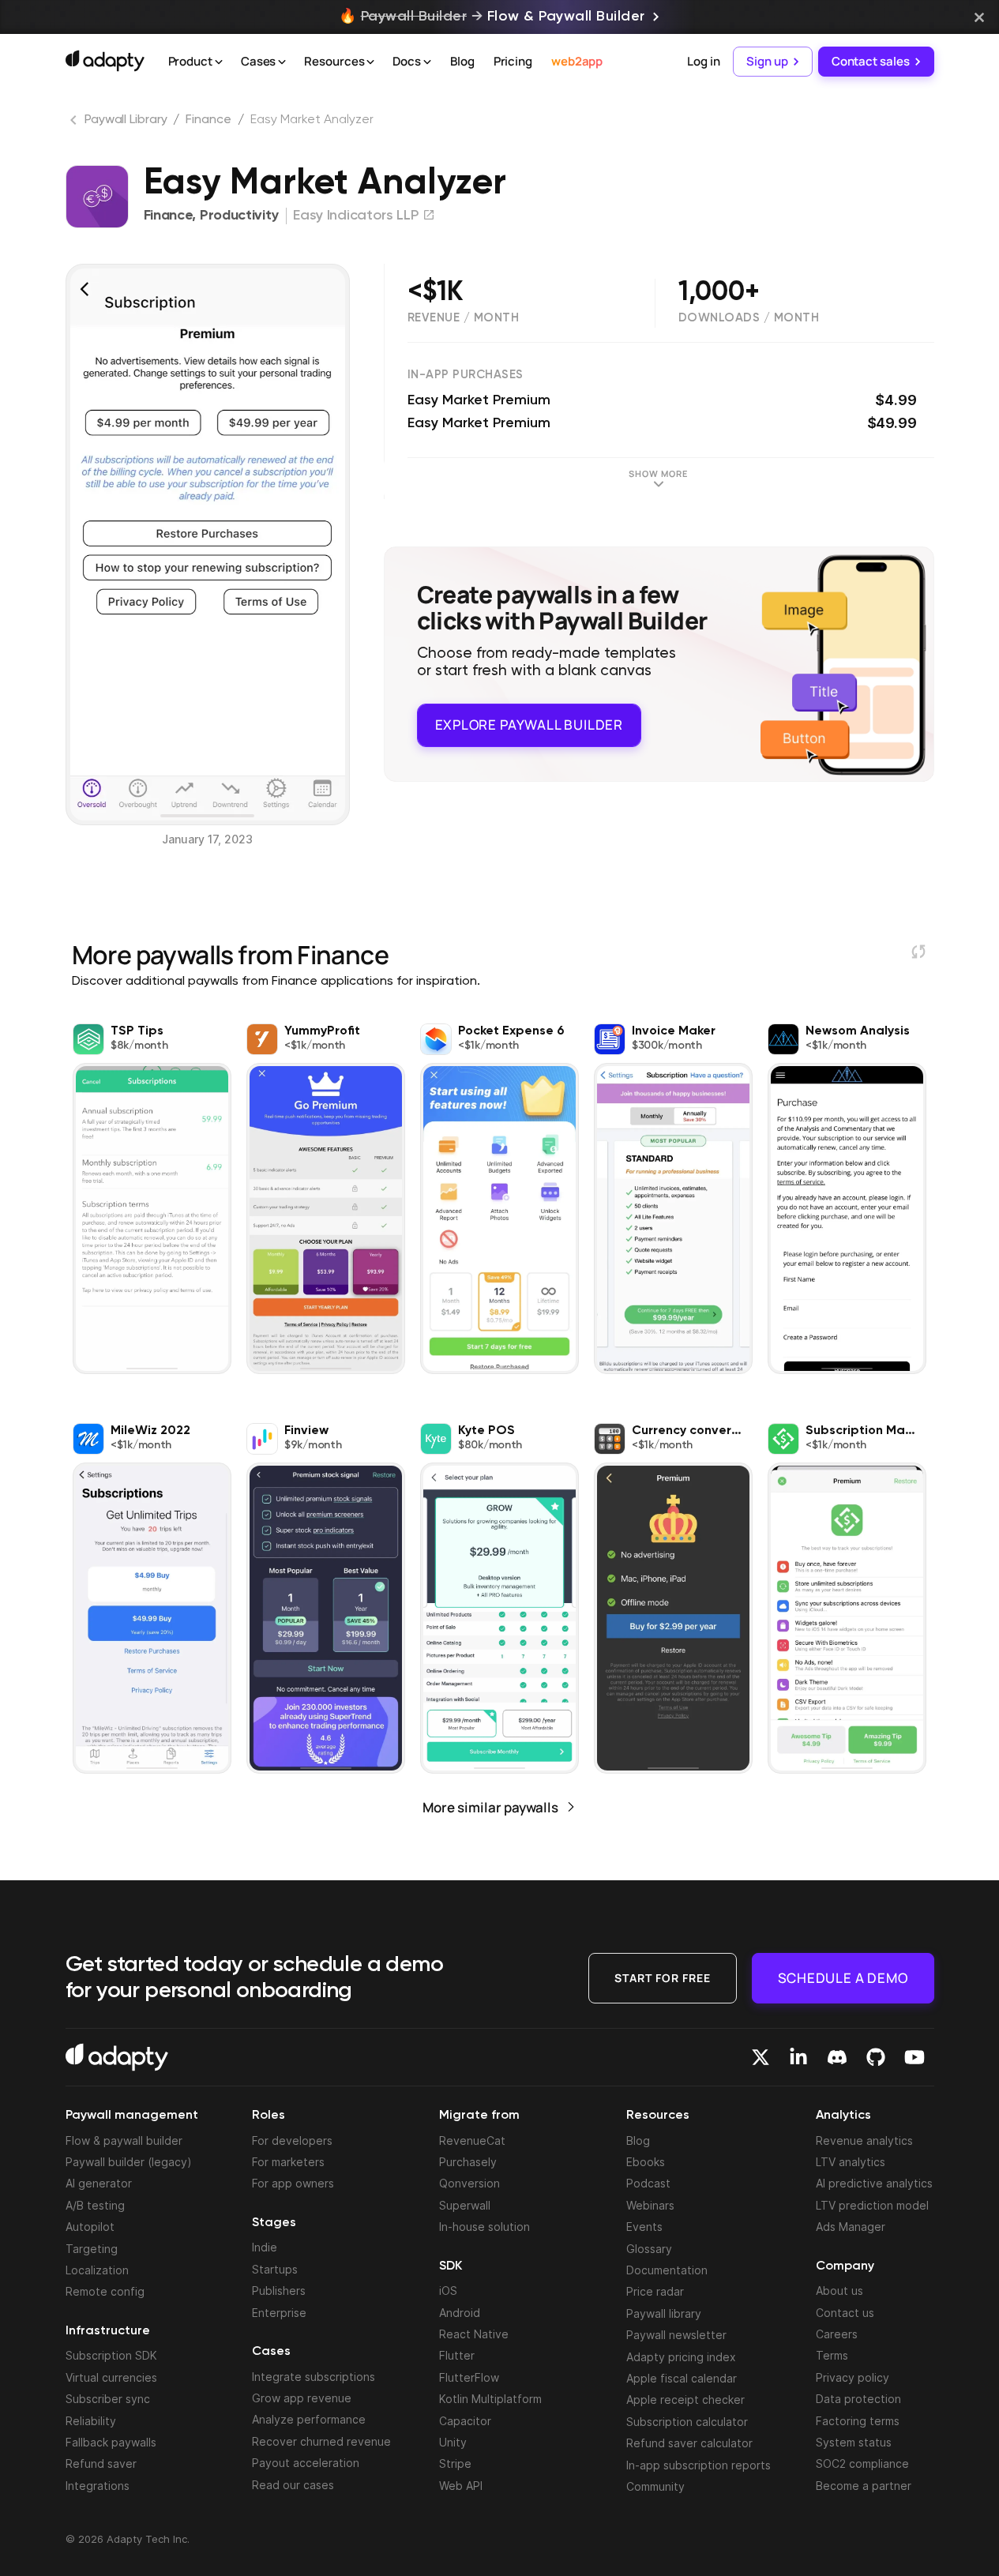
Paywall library (664, 2313)
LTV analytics (851, 2162)
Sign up (767, 61)
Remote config (105, 2291)
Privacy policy (853, 2377)
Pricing (513, 61)
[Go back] (75, 123)
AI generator (99, 2183)
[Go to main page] (105, 61)
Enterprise (279, 2313)
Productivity (239, 216)
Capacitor (465, 2421)
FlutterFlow (469, 2377)
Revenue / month (464, 318)
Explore (529, 725)
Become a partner (864, 2486)
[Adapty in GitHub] (876, 2057)
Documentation (667, 2270)
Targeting (92, 2249)
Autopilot (90, 2227)
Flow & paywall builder (124, 2140)
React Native (474, 2334)
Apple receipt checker (685, 2400)
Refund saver (101, 2463)
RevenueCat (472, 2140)
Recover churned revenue (321, 2441)
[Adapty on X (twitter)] (761, 2057)
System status (854, 2442)
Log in (703, 61)
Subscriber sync (108, 2399)
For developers (292, 2140)
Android (460, 2313)
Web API (461, 2486)
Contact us (845, 2313)
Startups (275, 2269)
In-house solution (484, 2227)
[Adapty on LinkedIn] (798, 2057)
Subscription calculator (687, 2422)
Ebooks (646, 2162)
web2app (577, 61)
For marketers (288, 2162)
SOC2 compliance (862, 2463)
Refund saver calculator (689, 2443)
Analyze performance (309, 2419)
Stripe (455, 2463)
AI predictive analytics (874, 2183)
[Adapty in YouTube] (914, 2057)
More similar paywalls (490, 1807)
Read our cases (293, 2485)
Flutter (457, 2355)
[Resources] (370, 62)
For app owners (293, 2183)
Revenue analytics (864, 2140)
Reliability (91, 2421)
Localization (97, 2270)
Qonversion (469, 2183)
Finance (208, 120)
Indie (265, 2247)
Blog (462, 61)
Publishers (279, 2291)
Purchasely (468, 2162)
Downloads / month (749, 318)
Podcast (648, 2183)
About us (839, 2291)
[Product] (219, 62)
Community (655, 2486)
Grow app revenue (302, 2398)
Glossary (649, 2249)
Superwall (465, 2205)
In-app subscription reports (699, 2465)
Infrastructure (108, 2331)
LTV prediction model (872, 2205)
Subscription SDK (111, 2355)
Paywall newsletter (676, 2335)
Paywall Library (126, 120)
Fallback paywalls (111, 2442)
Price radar (655, 2291)
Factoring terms (858, 2421)
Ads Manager (851, 2227)
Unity (453, 2442)
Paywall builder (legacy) (129, 2162)
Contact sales (871, 61)
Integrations (98, 2486)
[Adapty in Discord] (837, 2057)
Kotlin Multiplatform (490, 2399)
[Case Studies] (282, 62)
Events (644, 2227)
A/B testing (95, 2205)
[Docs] (427, 62)
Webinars (650, 2205)
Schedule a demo (843, 1978)
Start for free (663, 1978)
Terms (832, 2355)
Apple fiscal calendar (682, 2378)
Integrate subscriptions (314, 2377)
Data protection (858, 2399)
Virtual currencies (111, 2377)
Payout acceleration (306, 2463)
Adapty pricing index (681, 2357)
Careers (837, 2334)
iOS (448, 2291)
